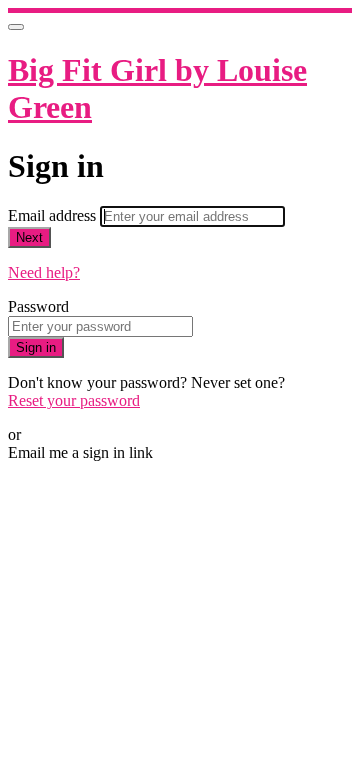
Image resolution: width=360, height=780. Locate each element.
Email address (54, 215)
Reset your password (74, 400)
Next (29, 237)
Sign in (36, 347)
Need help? (44, 272)
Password (38, 306)
